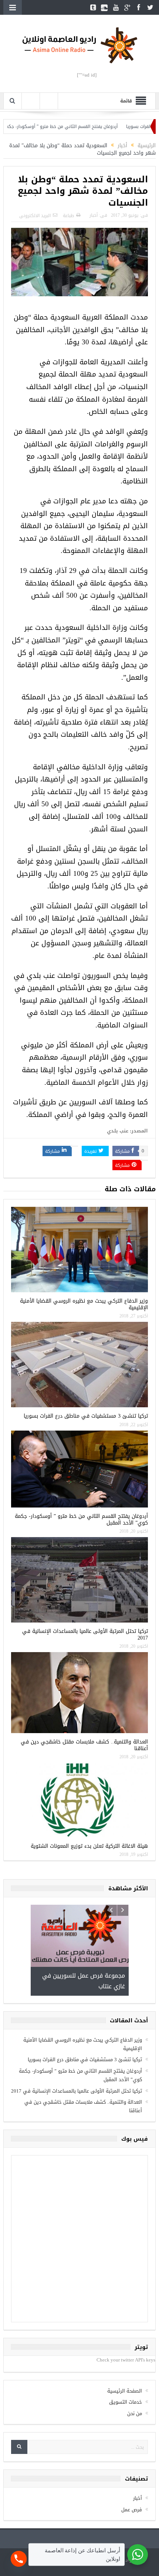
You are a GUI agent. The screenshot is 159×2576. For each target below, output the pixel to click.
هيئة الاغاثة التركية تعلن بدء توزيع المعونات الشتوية (89, 1846)
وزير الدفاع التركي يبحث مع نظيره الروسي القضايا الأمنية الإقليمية (84, 1304)
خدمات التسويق (126, 2399)
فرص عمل (132, 2506)
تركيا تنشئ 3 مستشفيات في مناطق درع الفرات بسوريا (86, 1416)
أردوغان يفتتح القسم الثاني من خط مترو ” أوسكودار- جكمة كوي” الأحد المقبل (76, 126)
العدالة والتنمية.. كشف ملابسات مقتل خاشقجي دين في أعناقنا (84, 1745)
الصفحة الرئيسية (125, 2388)
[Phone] (19, 2559)
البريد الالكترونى (35, 216)
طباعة (68, 216)
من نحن (135, 2410)
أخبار (94, 215)
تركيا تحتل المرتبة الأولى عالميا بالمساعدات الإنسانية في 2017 (85, 1635)
